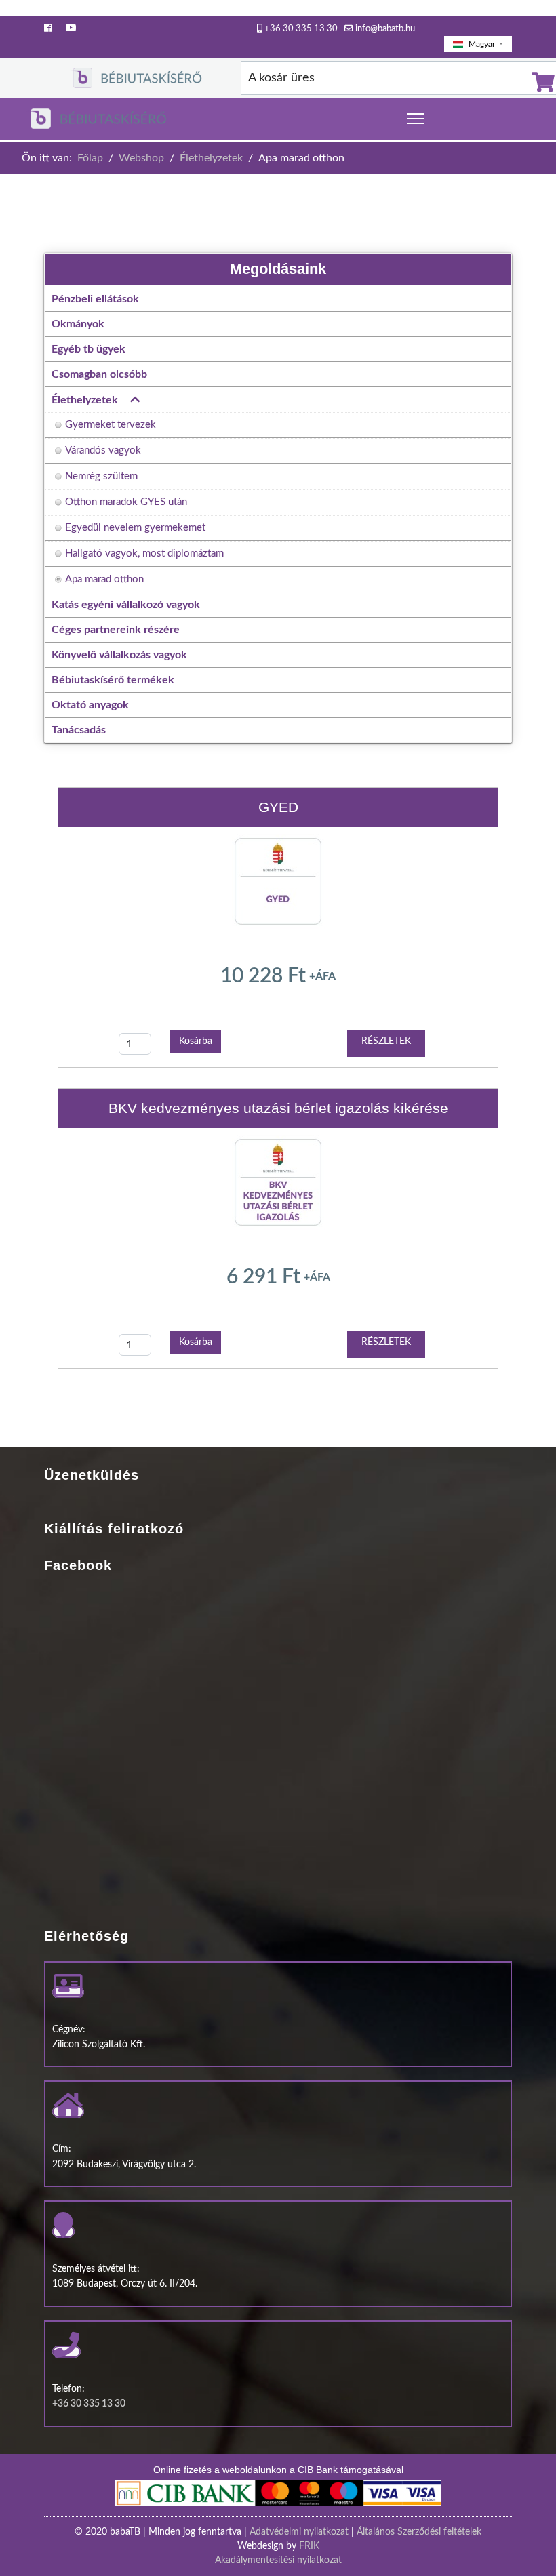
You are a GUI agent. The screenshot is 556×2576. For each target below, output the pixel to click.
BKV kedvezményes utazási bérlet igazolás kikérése (278, 1108)
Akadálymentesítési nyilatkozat (278, 2560)
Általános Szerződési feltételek (419, 2532)
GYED (278, 807)
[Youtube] (71, 28)
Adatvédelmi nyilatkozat (299, 2532)
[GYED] (278, 881)
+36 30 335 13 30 (301, 28)
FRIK (309, 2546)
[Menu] (415, 119)
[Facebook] (48, 28)
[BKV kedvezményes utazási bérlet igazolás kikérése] (278, 1182)
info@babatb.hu (385, 28)
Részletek (386, 1041)
